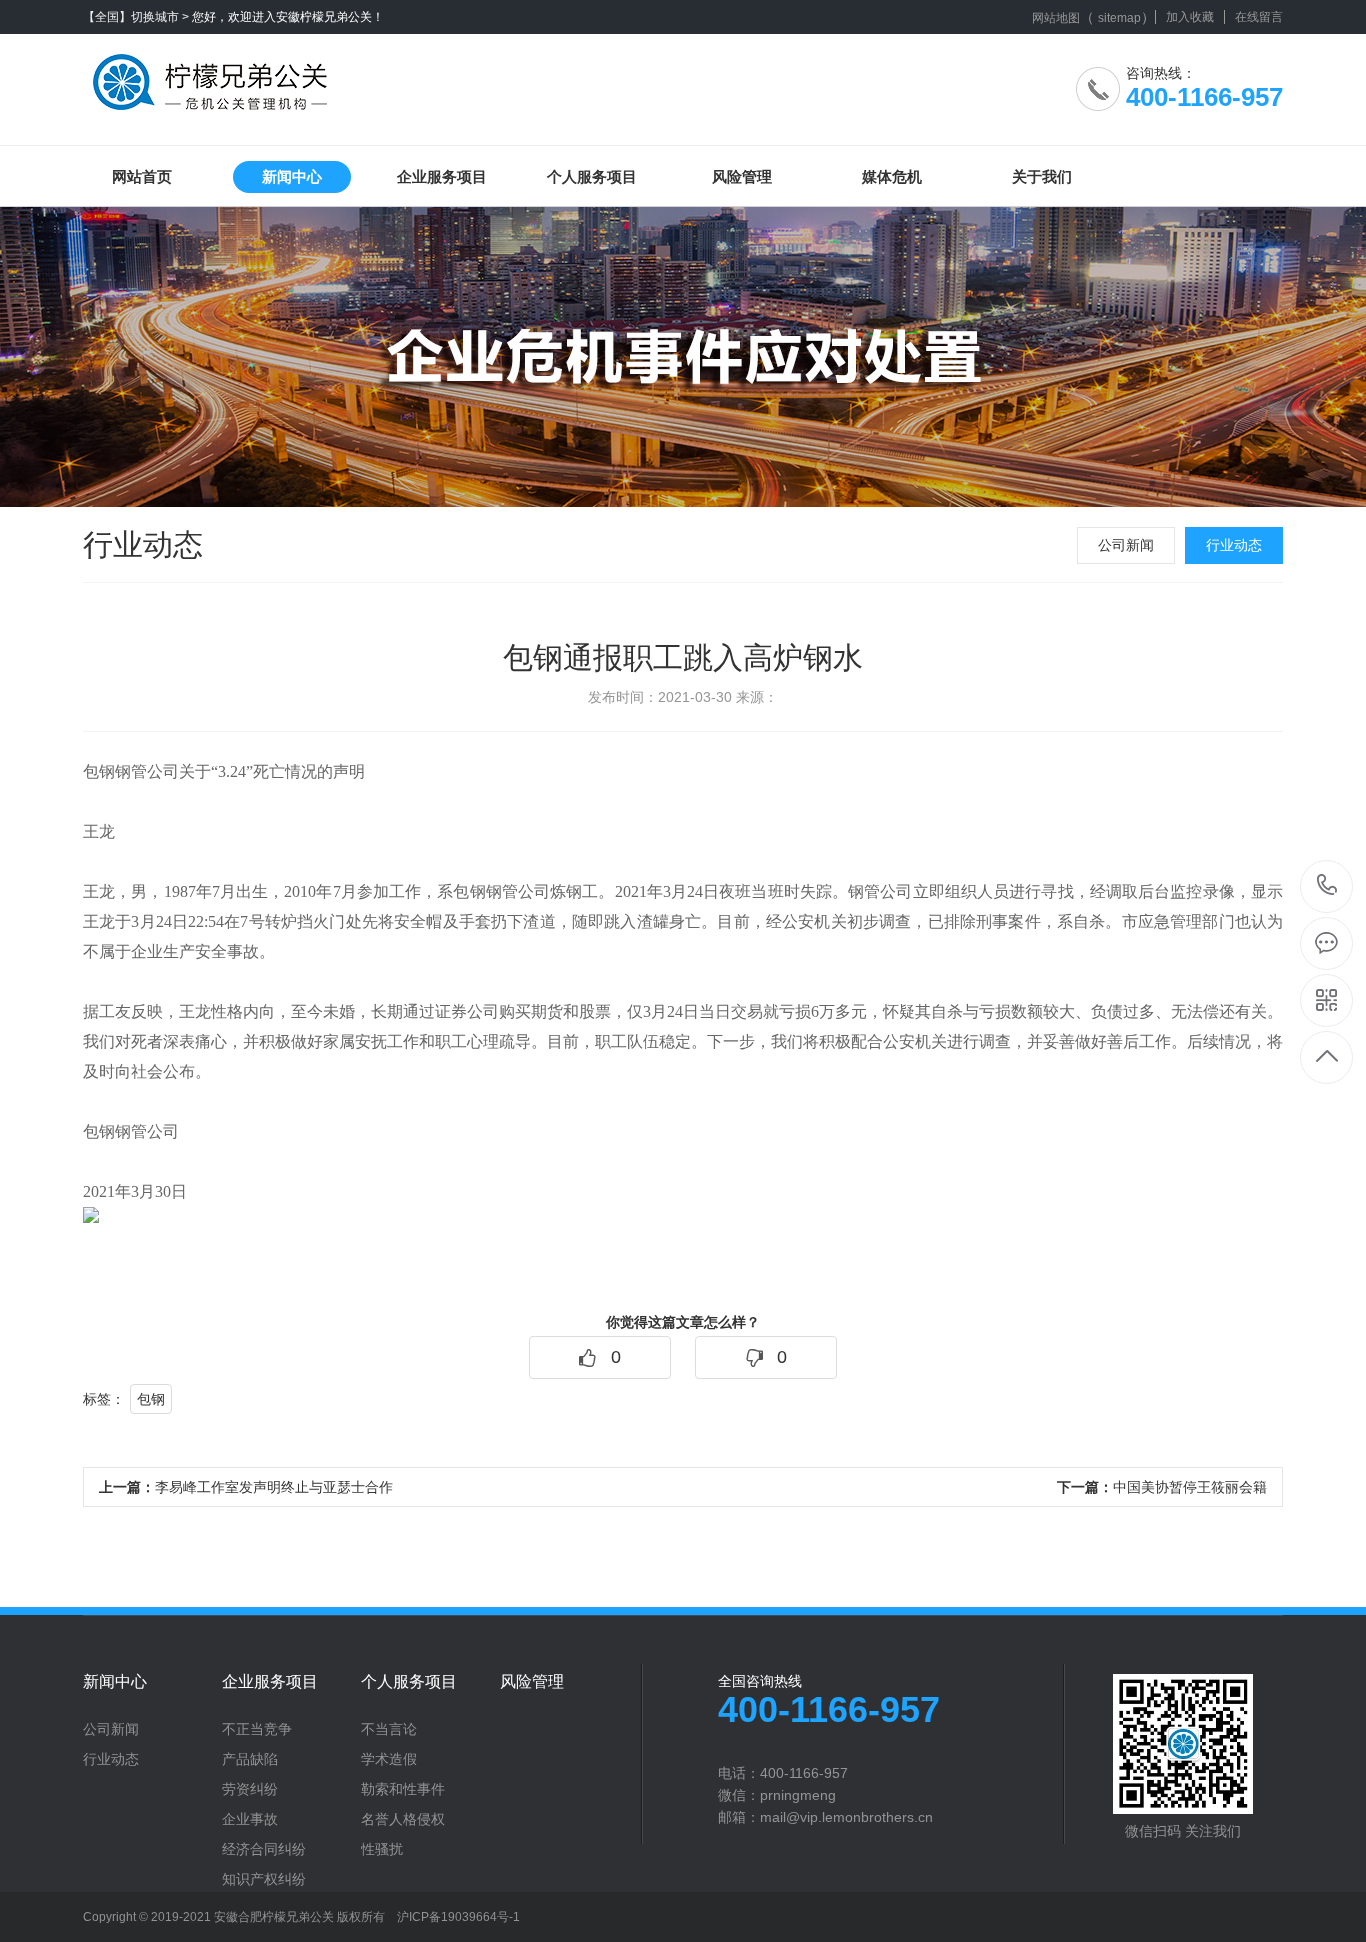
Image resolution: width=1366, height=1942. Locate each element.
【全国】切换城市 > (136, 17)
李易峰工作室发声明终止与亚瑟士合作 (246, 1487)
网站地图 (1056, 18)
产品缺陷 (250, 1759)
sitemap (1119, 18)
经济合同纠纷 (264, 1849)
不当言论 (389, 1729)
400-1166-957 (1327, 886)
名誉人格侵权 (403, 1819)
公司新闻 (1126, 545)
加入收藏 (1190, 17)
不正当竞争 (257, 1729)
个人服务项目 (592, 176)
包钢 (151, 1399)
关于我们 (1042, 176)
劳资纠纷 (250, 1789)
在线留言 (1259, 17)
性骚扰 (382, 1849)
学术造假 (389, 1759)
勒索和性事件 (403, 1789)
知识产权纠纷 (264, 1879)
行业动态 (1234, 545)
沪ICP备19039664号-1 (458, 1917)
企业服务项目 (442, 176)
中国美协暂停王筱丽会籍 (1162, 1487)
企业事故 (250, 1819)
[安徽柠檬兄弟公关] (215, 75)
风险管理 (742, 176)
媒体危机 (892, 176)
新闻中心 (292, 176)
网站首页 (142, 176)
